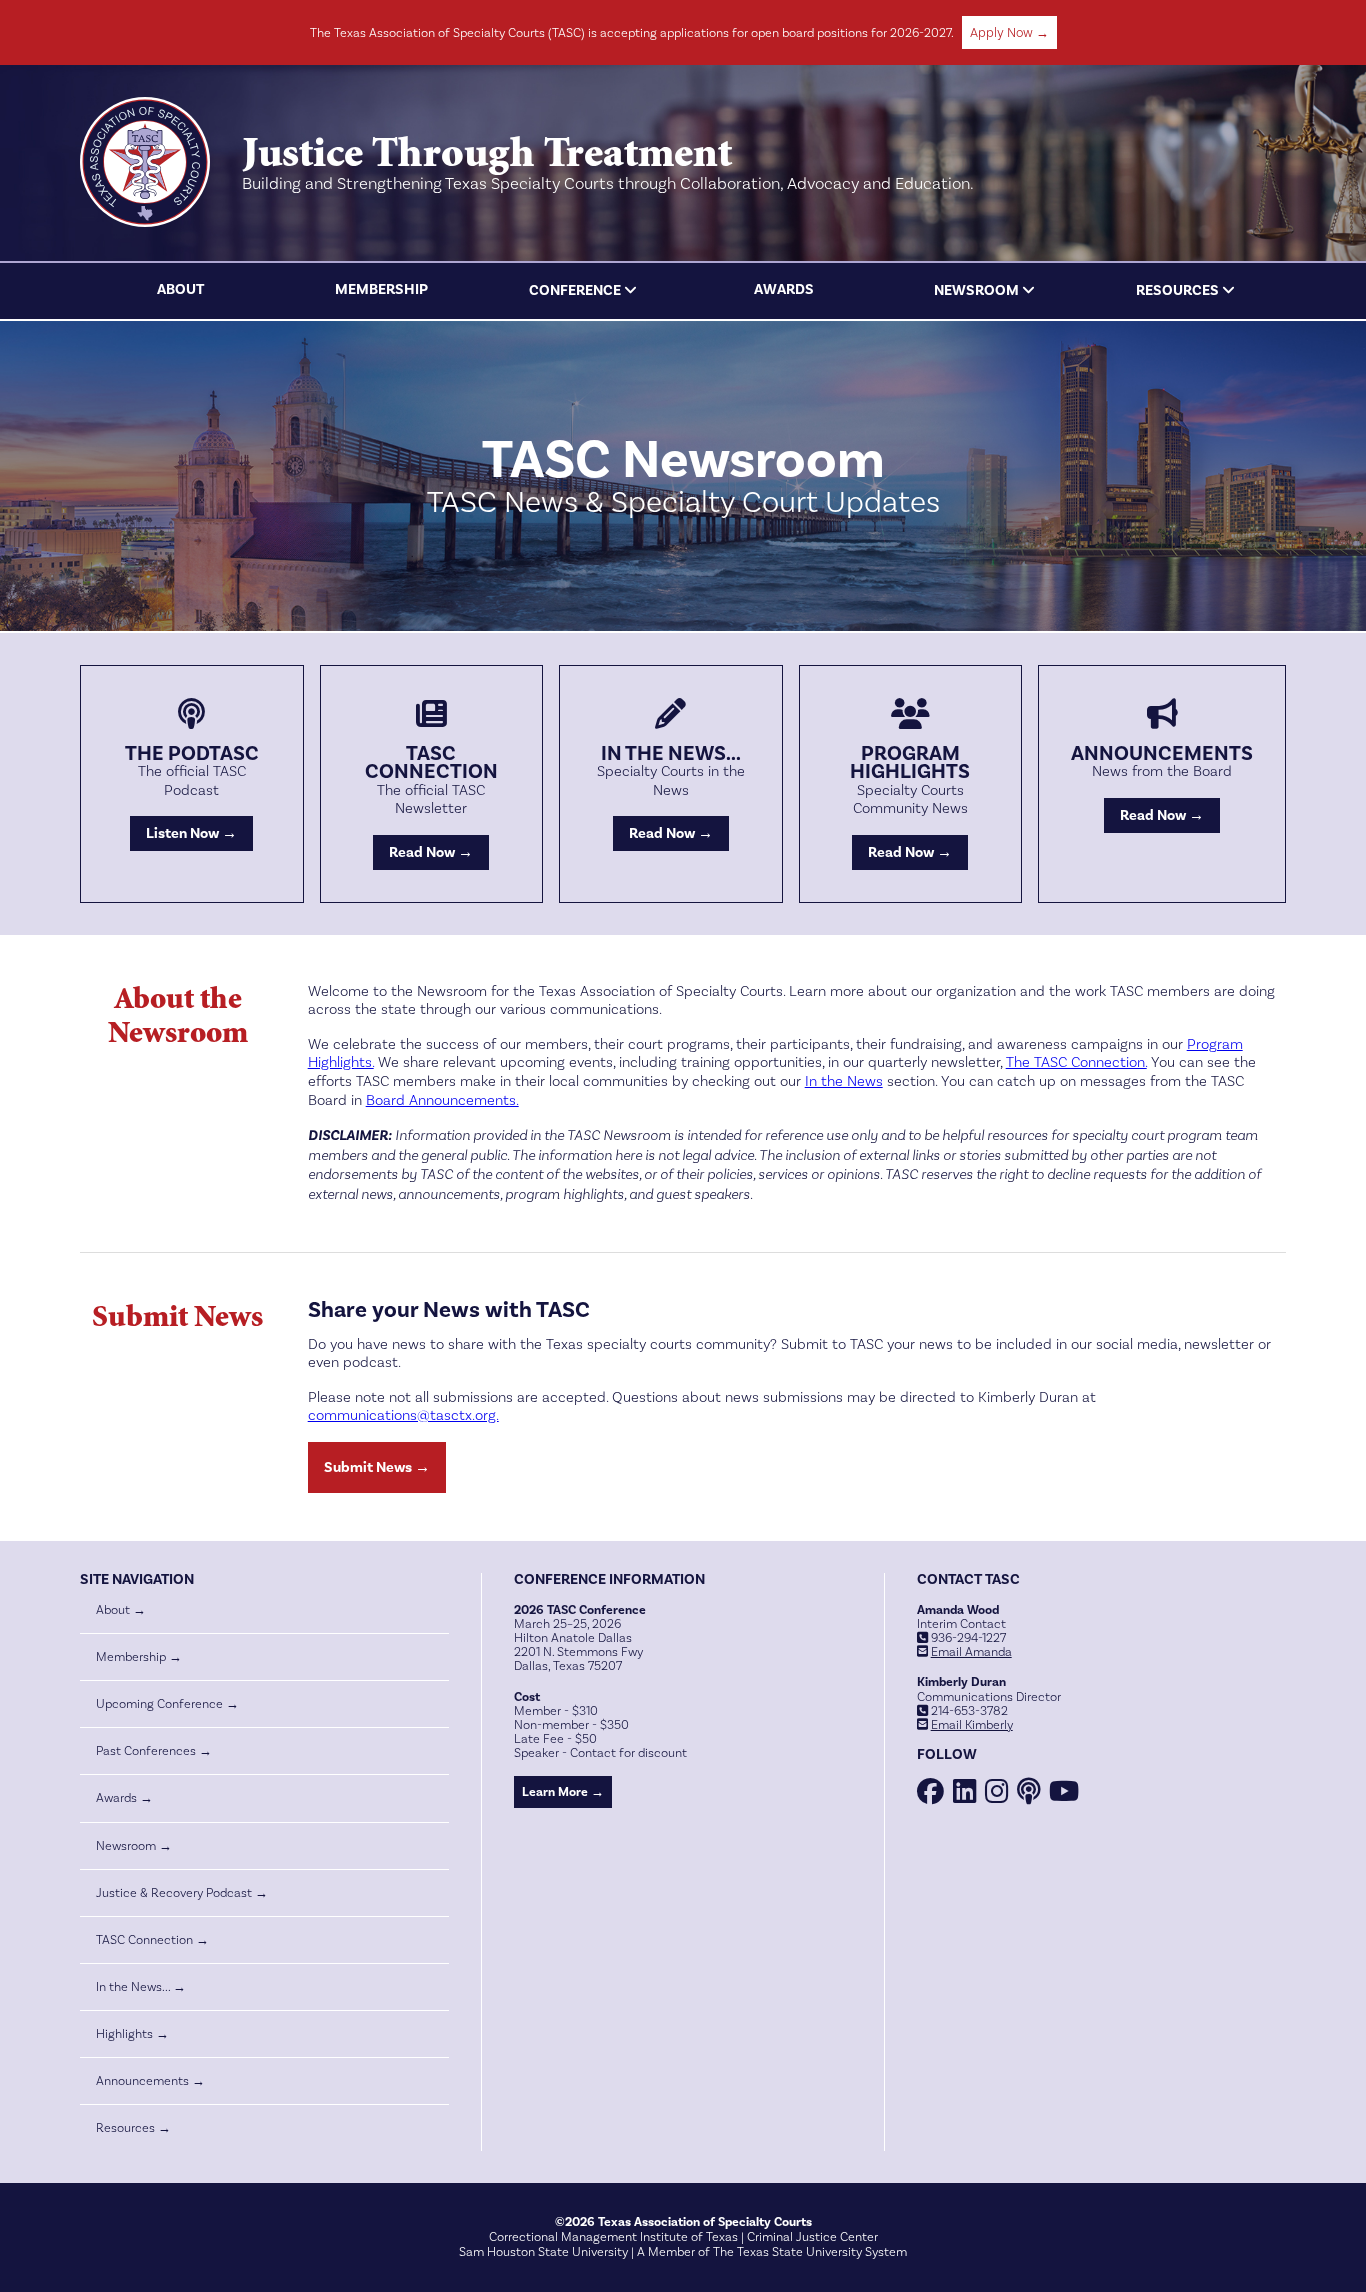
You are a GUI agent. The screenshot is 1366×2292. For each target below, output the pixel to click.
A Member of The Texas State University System (772, 2252)
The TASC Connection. (1076, 1062)
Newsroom (976, 290)
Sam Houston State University (543, 2252)
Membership (381, 289)
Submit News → (377, 1467)
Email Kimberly (972, 1725)
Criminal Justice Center (812, 2237)
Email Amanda (971, 1652)
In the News (844, 1081)
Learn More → (563, 1792)
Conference (575, 290)
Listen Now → (191, 833)
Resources (1177, 290)
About (180, 289)
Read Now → (431, 852)
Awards (784, 289)
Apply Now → (1009, 32)
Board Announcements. (442, 1100)
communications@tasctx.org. (403, 1415)
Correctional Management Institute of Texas (613, 2237)
